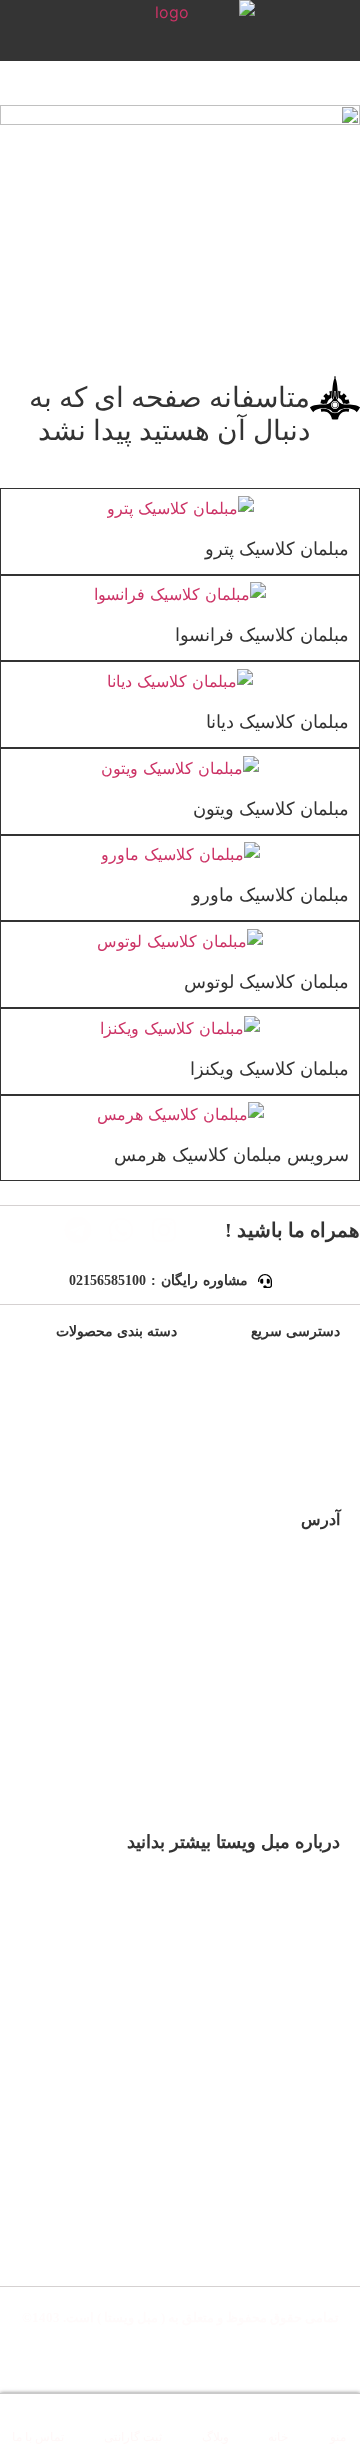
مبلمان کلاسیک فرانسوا (262, 635)
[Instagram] (164, 1230)
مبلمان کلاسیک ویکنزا (269, 1069)
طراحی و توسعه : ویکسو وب (180, 2359)
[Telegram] (78, 1230)
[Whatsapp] (121, 1230)
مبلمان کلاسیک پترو (277, 549)
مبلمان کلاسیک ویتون (271, 809)
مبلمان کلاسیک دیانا (277, 722)
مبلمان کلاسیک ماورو (270, 895)
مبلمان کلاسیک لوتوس (266, 982)
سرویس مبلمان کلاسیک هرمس (231, 1155)
